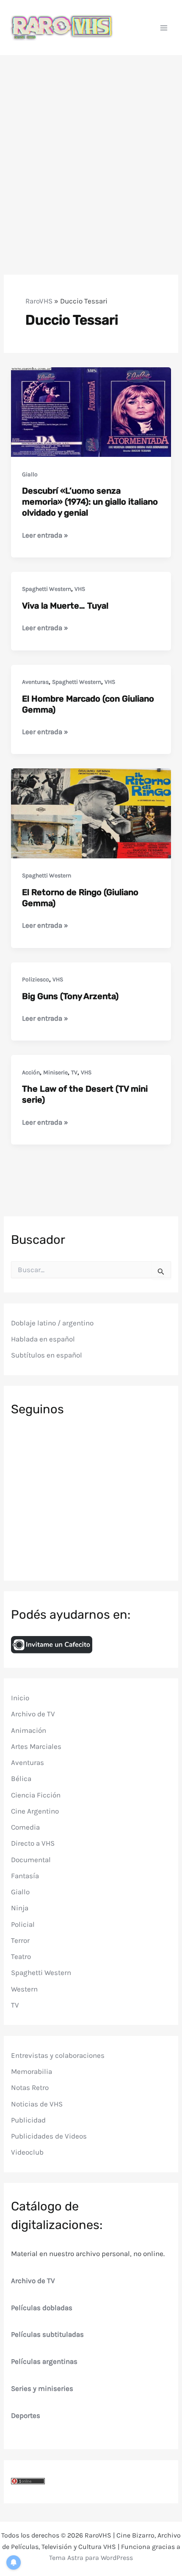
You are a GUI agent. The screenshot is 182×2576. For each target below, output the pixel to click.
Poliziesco (36, 979)
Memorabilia (32, 2071)
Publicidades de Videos (49, 2136)
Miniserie (55, 1072)
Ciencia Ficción (36, 1795)
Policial (23, 1924)
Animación (29, 1730)
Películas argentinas (44, 2361)
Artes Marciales (36, 1746)
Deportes (26, 2415)
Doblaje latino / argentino (52, 1323)
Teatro (21, 1956)
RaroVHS (39, 301)
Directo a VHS (33, 1843)
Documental (31, 1860)
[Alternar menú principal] (164, 28)
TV (74, 1072)
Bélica (21, 1778)
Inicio (20, 1698)
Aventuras (35, 682)
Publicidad (28, 2120)
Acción (31, 1072)
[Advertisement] (91, 151)
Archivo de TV (33, 1714)
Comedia (25, 1827)
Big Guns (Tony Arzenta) (70, 996)
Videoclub (27, 2152)
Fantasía (25, 1876)
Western (24, 1989)
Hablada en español (43, 1339)
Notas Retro (30, 2087)
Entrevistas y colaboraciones (58, 2055)
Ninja (20, 1908)
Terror (20, 1940)
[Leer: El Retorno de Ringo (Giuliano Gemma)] (91, 813)
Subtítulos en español (47, 1355)
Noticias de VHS (37, 2104)
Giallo (30, 474)
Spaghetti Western (47, 589)
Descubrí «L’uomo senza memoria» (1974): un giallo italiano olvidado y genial (90, 502)
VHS (80, 589)
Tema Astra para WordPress (91, 2558)
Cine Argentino (35, 1811)
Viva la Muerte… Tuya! (65, 606)
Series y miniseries (42, 2388)
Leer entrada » (45, 536)
